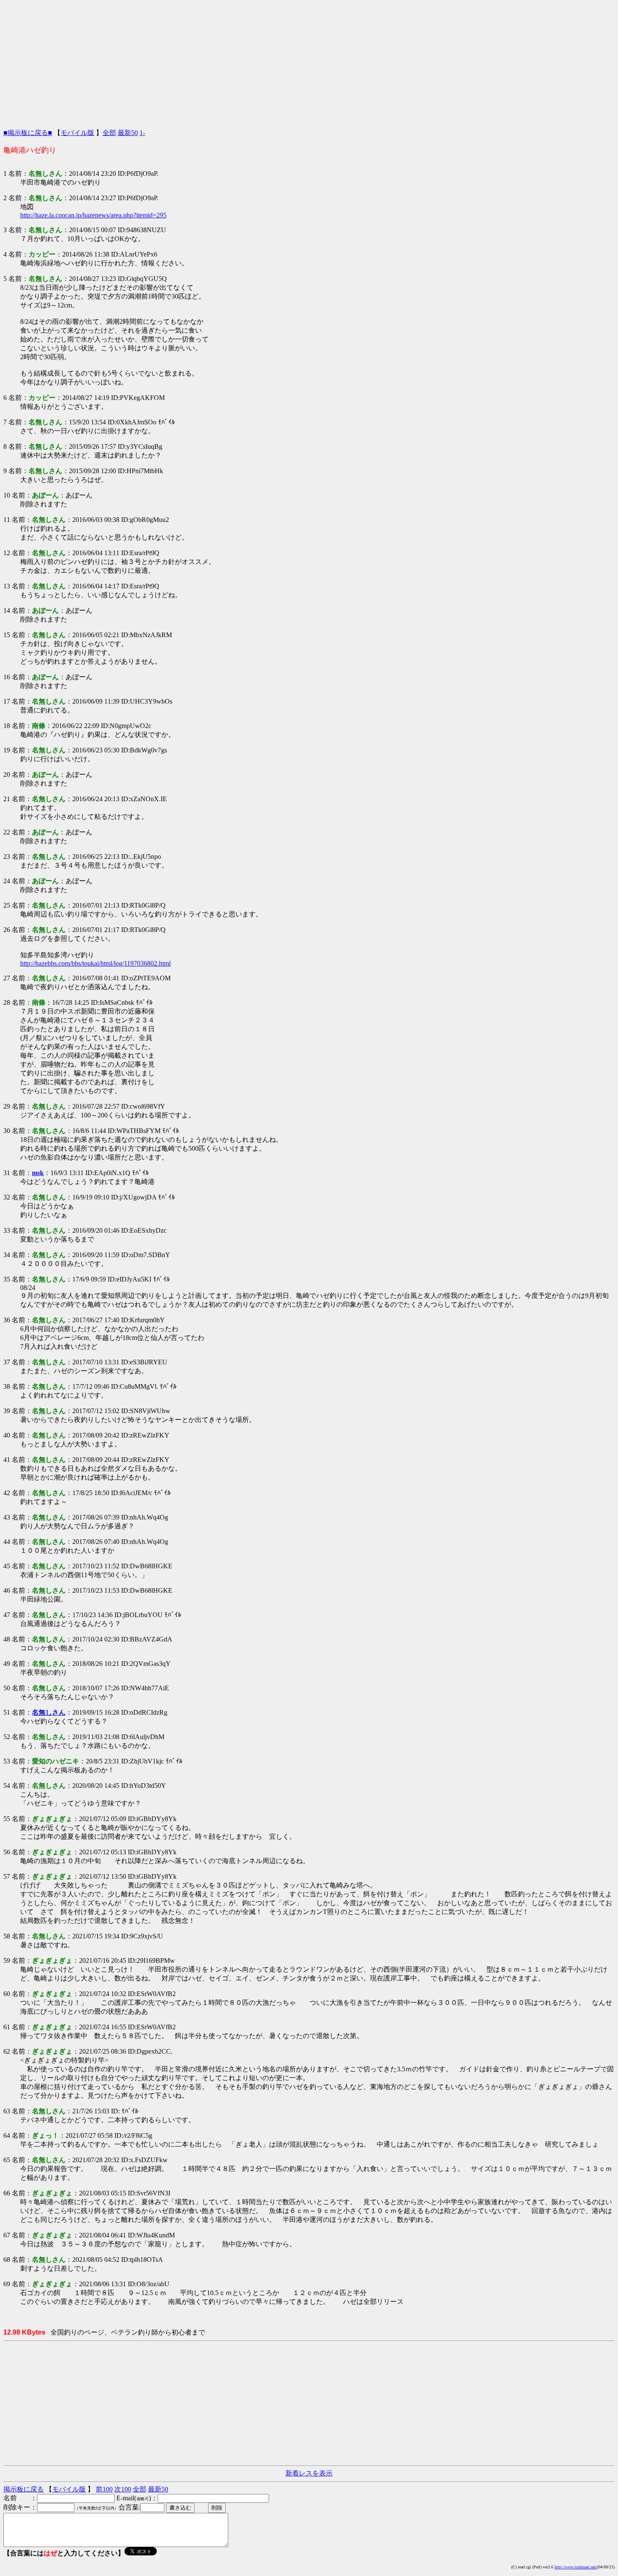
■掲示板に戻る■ (28, 133)
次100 (123, 2489)
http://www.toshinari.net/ (576, 2567)
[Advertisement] (309, 62)
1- (142, 133)
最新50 (128, 133)
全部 (109, 133)
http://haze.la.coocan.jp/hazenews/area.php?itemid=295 (93, 215)
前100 (104, 2489)
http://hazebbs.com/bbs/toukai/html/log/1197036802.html (95, 963)
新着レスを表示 (309, 2473)
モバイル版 (77, 133)
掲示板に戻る (24, 2489)
